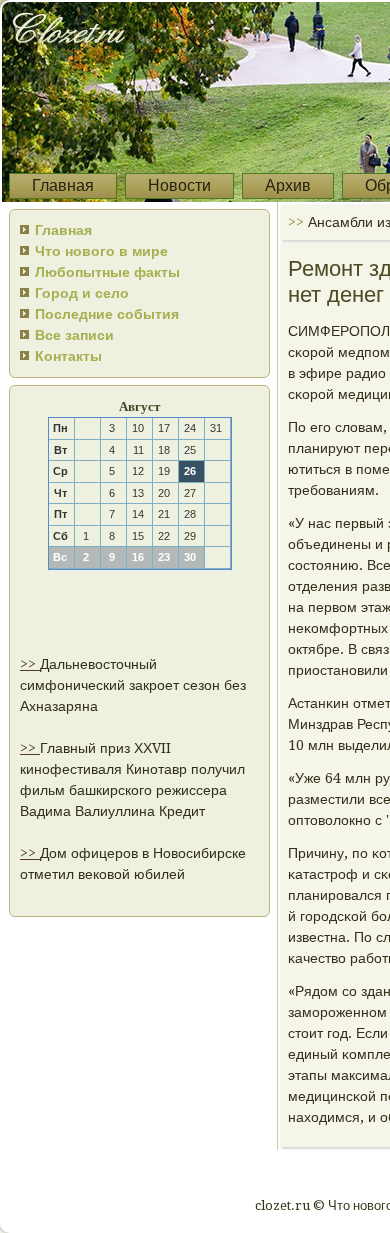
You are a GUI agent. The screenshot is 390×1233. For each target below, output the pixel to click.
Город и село (82, 293)
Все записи (74, 335)
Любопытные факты (107, 272)
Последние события (107, 314)
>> (30, 664)
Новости (179, 185)
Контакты (68, 356)
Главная (63, 185)
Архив (288, 185)
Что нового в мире (101, 251)
